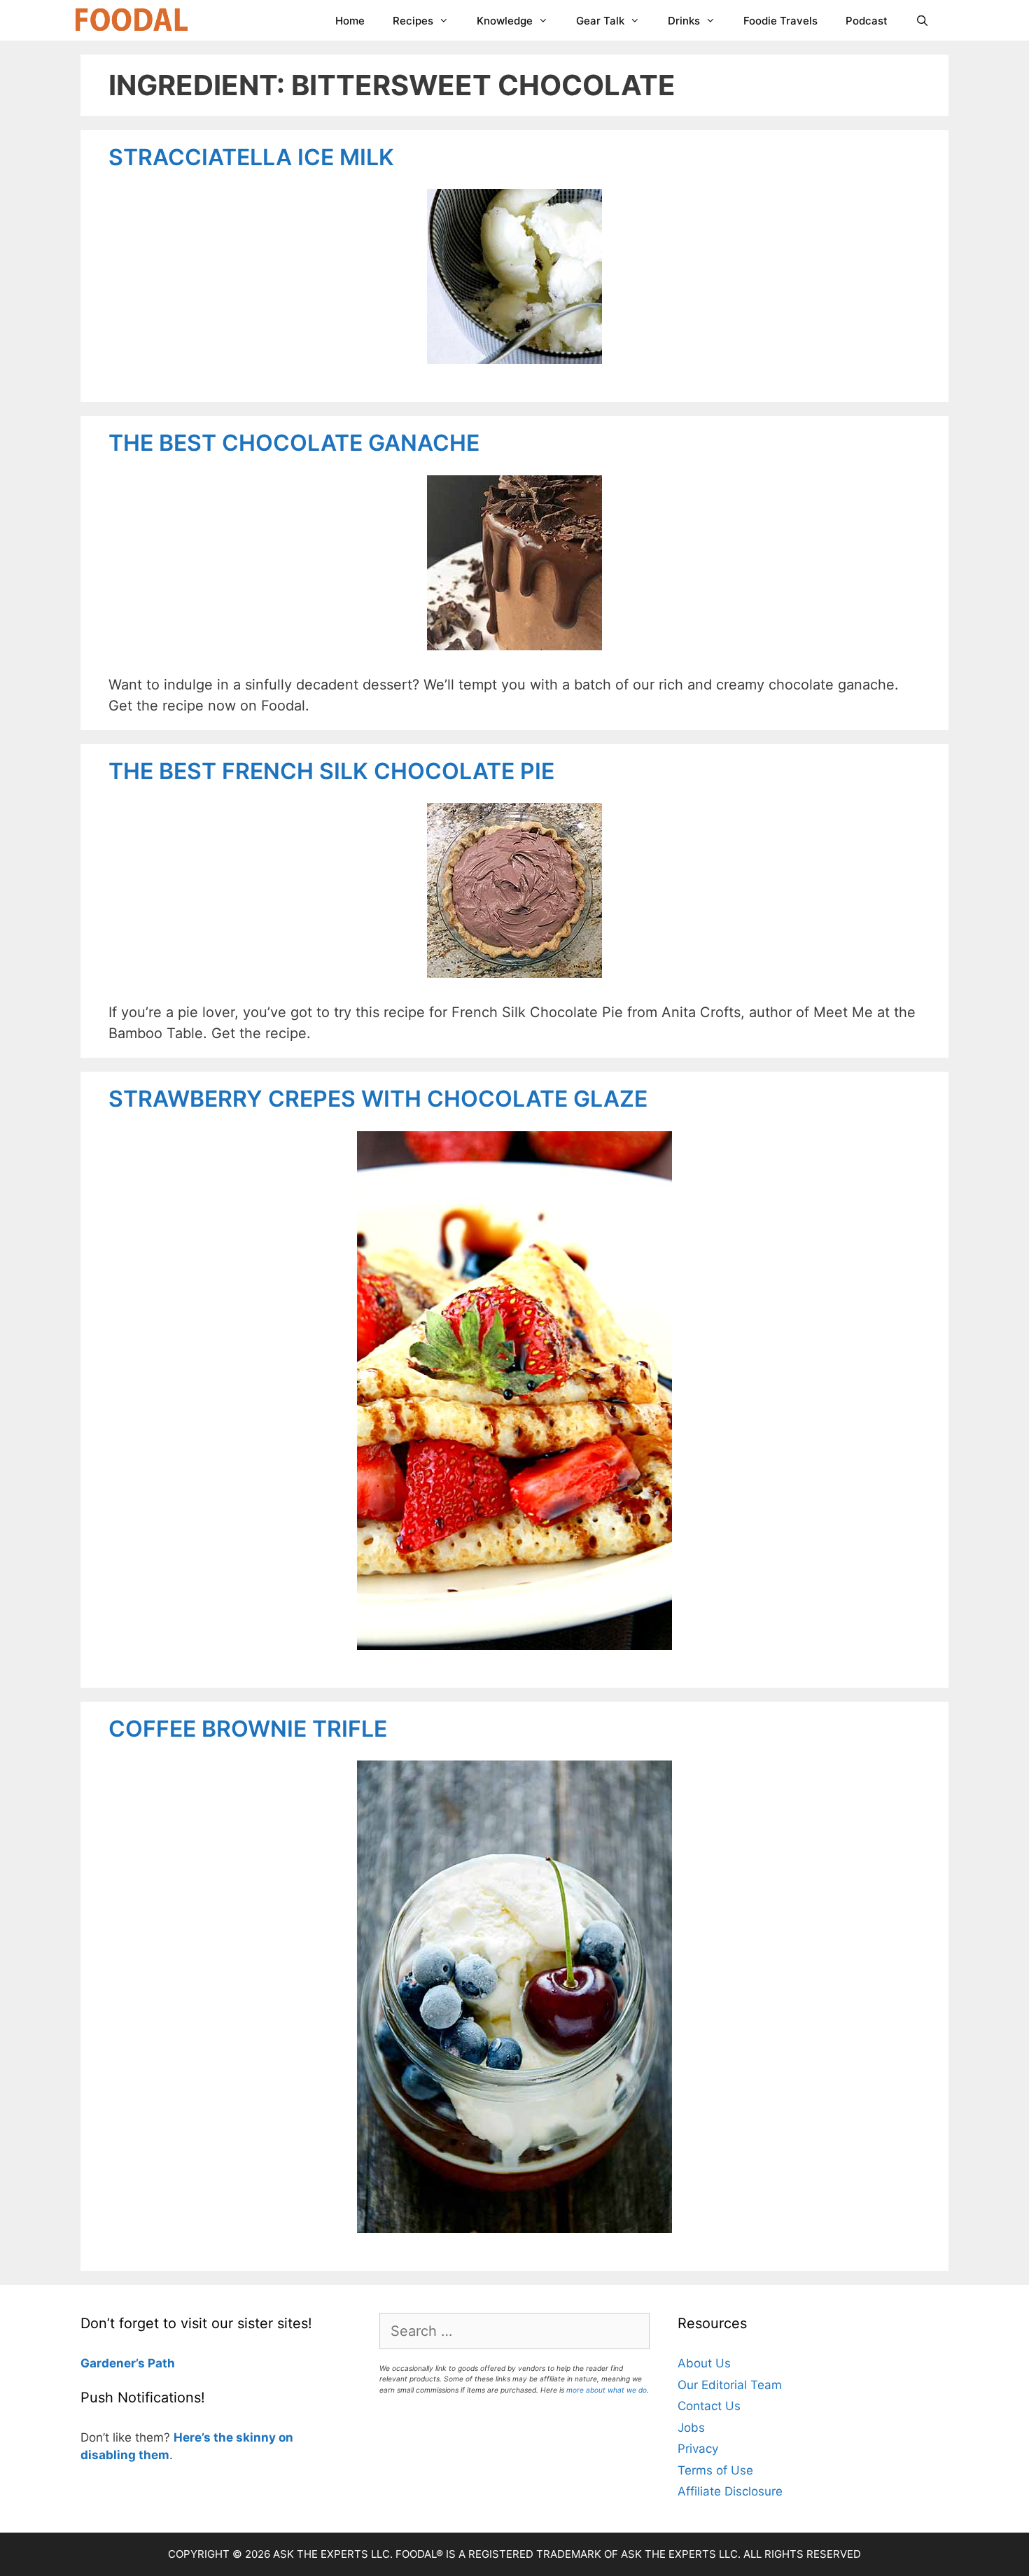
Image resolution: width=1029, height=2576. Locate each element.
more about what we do (607, 2390)
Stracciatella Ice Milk (251, 157)
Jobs (691, 2428)
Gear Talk (600, 21)
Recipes (413, 21)
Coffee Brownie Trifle (248, 1729)
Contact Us (709, 2406)
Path (160, 2363)
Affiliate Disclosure (730, 2491)
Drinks (684, 21)
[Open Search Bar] (922, 21)
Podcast (867, 21)
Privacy (698, 2449)
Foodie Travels (780, 21)
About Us (704, 2363)
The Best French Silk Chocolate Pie (331, 771)
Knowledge (505, 21)
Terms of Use (715, 2470)
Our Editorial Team (730, 2385)
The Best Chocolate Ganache (294, 443)
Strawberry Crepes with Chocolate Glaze (378, 1099)
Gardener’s (113, 2363)
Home (350, 21)
